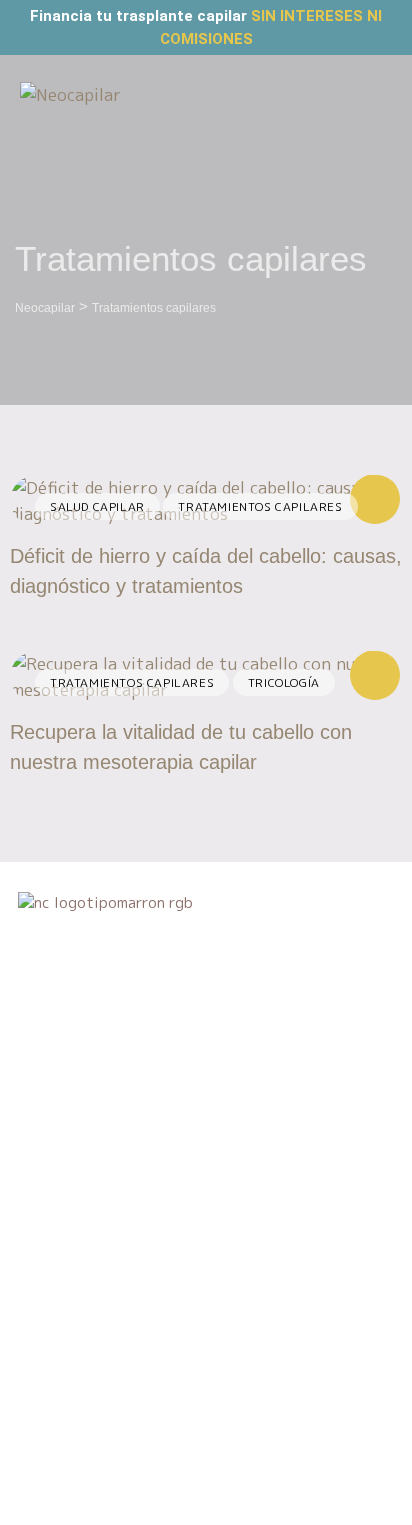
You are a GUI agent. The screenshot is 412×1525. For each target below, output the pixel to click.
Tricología (284, 682)
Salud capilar (97, 506)
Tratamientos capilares (260, 506)
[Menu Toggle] (377, 95)
